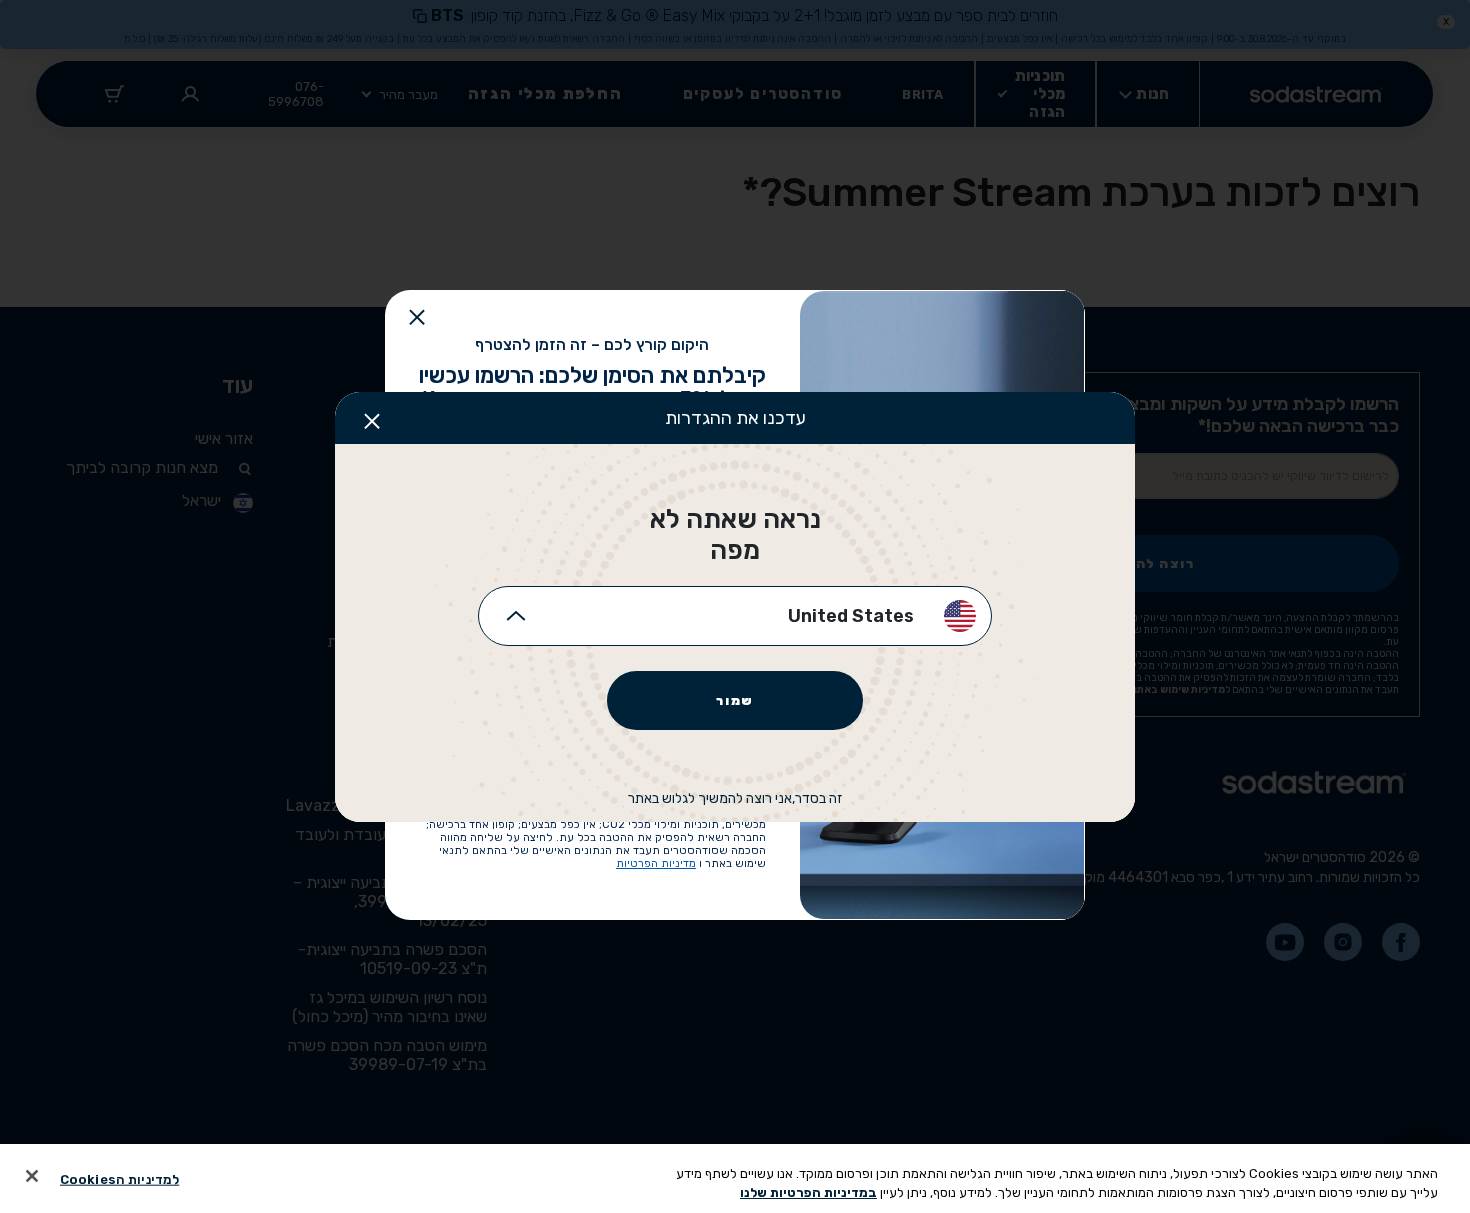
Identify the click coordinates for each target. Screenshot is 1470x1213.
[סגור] (32, 1176)
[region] (735, 1178)
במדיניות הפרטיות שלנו (808, 1192)
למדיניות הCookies (119, 1179)
